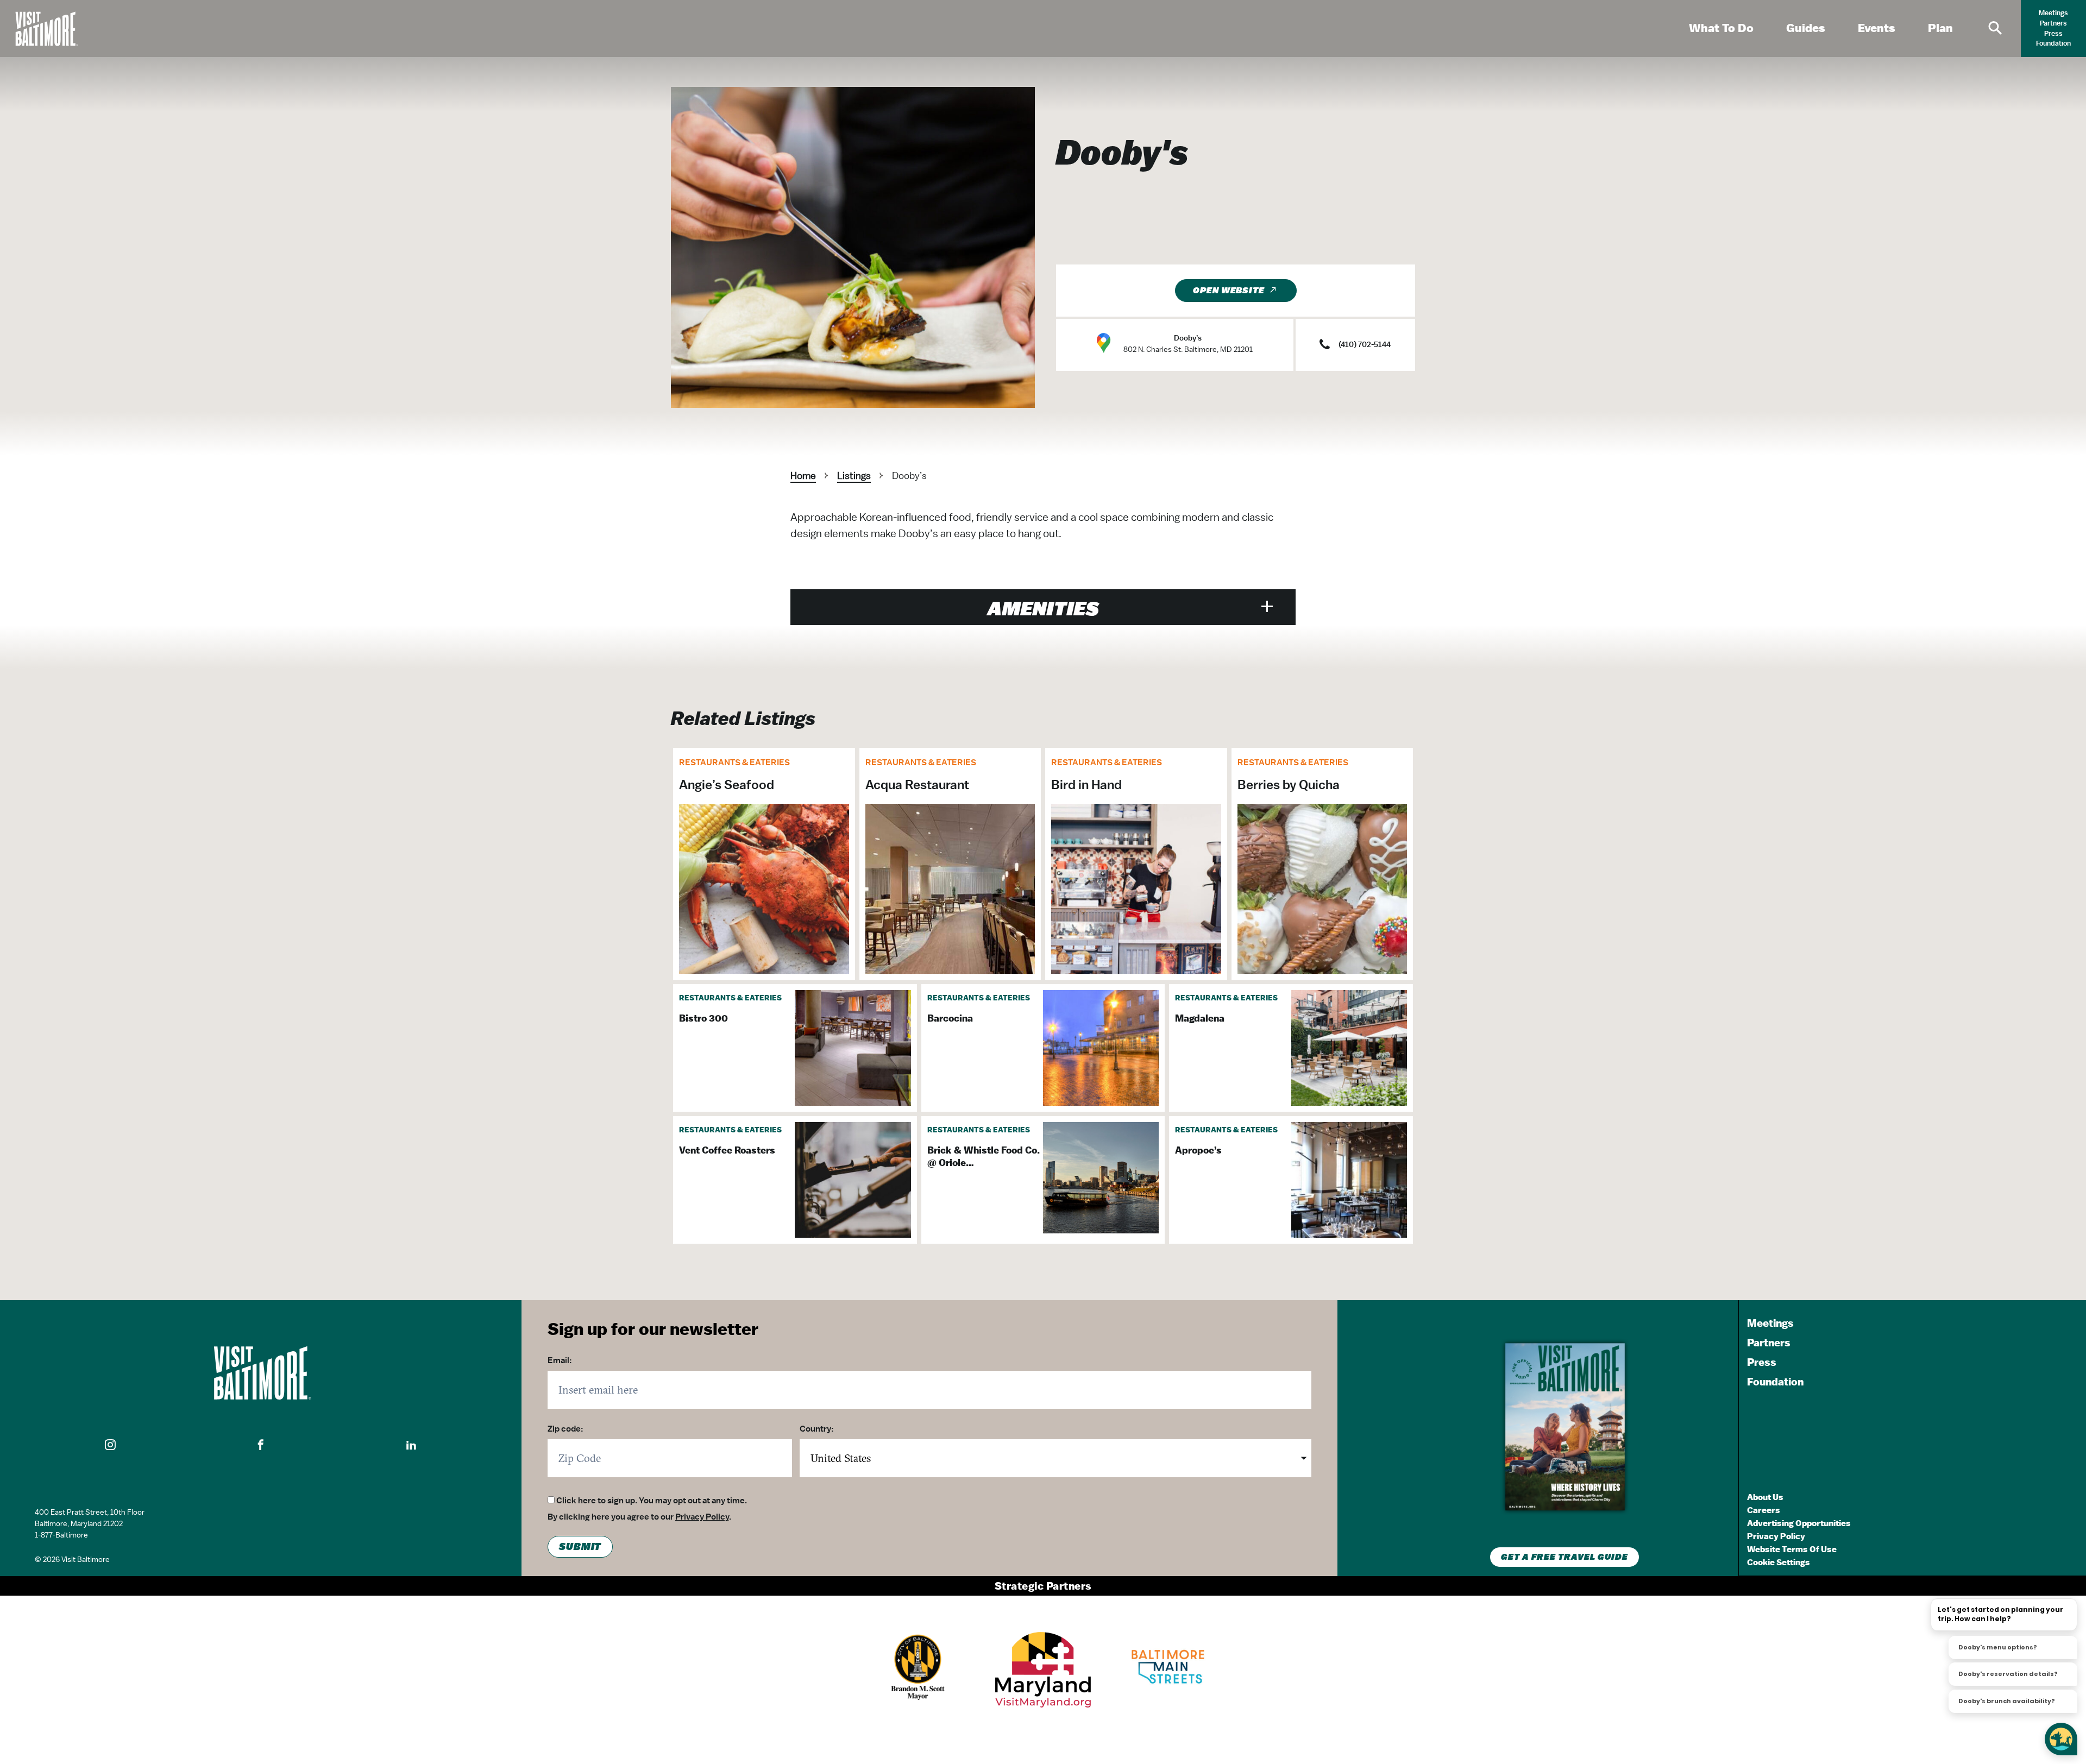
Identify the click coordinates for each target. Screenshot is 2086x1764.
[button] (110, 1445)
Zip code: (566, 1429)
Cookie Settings (1779, 1562)
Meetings (2053, 13)
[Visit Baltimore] (261, 1373)
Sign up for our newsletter (653, 1328)
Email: (560, 1360)
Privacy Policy (702, 1517)
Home (803, 475)
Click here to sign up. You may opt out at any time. (652, 1501)
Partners (2053, 23)
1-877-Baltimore (61, 1535)
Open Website (1229, 291)
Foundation (2053, 43)
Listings (854, 475)
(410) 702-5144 (1365, 344)
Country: (817, 1429)
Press (2053, 33)
